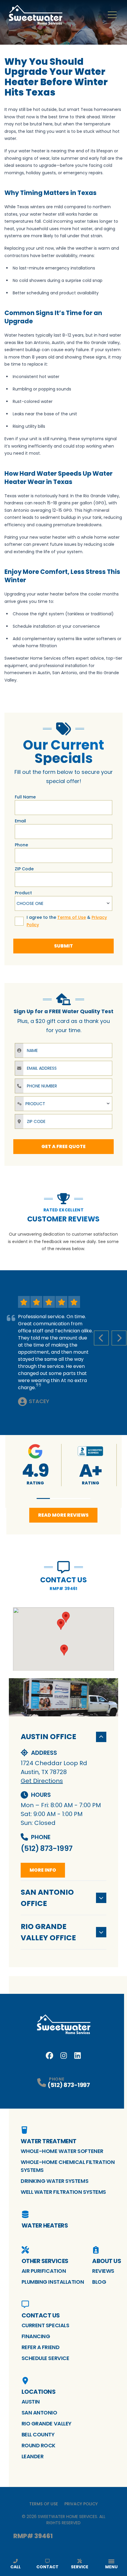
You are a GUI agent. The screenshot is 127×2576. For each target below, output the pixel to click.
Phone (21, 845)
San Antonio (39, 2413)
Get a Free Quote (63, 1146)
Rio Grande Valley (47, 2424)
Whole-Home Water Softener (62, 2151)
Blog (99, 2282)
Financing (36, 2336)
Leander (33, 2456)
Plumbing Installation (53, 2282)
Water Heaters (45, 2225)
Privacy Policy (81, 2504)
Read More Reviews (63, 1515)
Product (23, 893)
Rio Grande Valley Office (48, 1932)
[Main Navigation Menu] (112, 15)
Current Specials (45, 2325)
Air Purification (44, 2271)
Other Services (45, 2261)
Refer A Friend (41, 2347)
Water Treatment (49, 2141)
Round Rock (39, 2445)
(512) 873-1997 (47, 1848)
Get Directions (42, 1781)
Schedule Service (45, 2358)
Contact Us (41, 2315)
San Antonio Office (47, 1898)
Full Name (25, 797)
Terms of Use (44, 2504)
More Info (43, 1870)
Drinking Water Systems (54, 2181)
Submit (63, 946)
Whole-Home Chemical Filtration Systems (68, 2166)
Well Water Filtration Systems (63, 2192)
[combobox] (63, 903)
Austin (31, 2402)
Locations (39, 2392)
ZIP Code (24, 869)
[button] (43, 1498)
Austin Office (48, 1737)
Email (20, 821)
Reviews (103, 2271)
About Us (107, 2261)
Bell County (38, 2434)
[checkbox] (19, 921)
